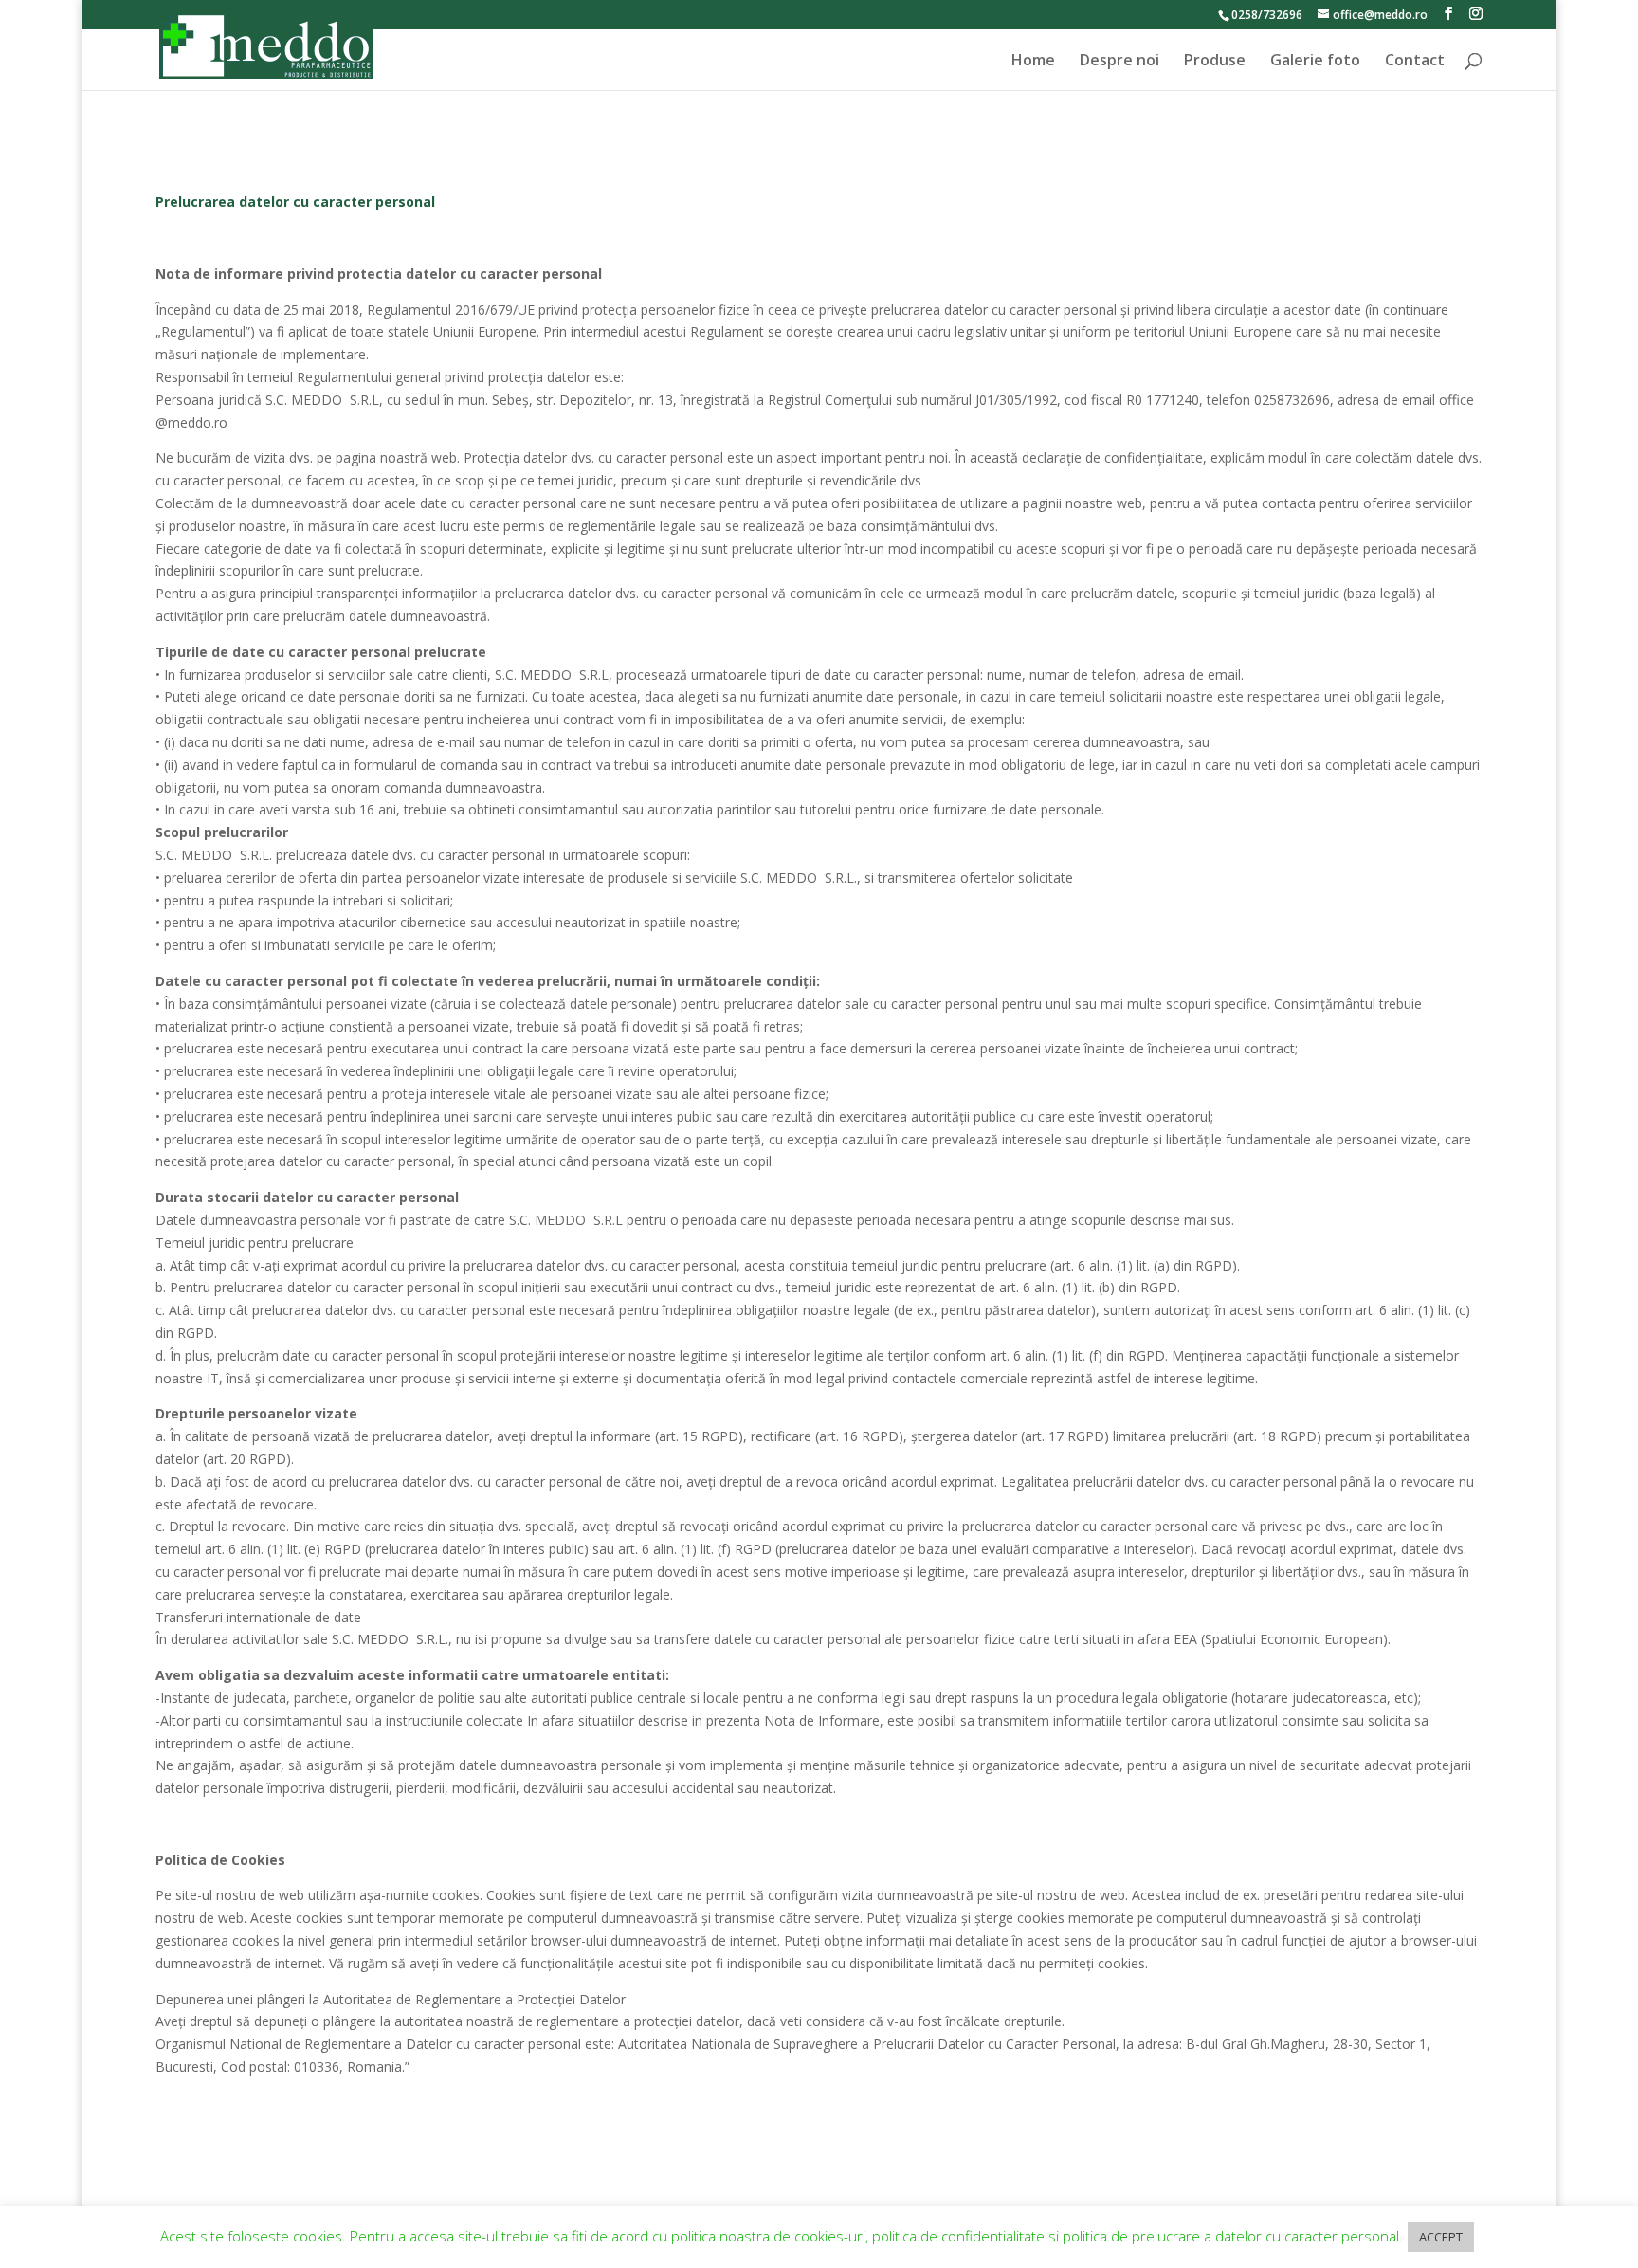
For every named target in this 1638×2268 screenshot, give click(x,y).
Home (1033, 62)
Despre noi (1119, 62)
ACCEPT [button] (1441, 2237)
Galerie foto (1315, 62)
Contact (1415, 62)
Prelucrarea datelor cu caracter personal (295, 201)
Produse (1215, 62)
